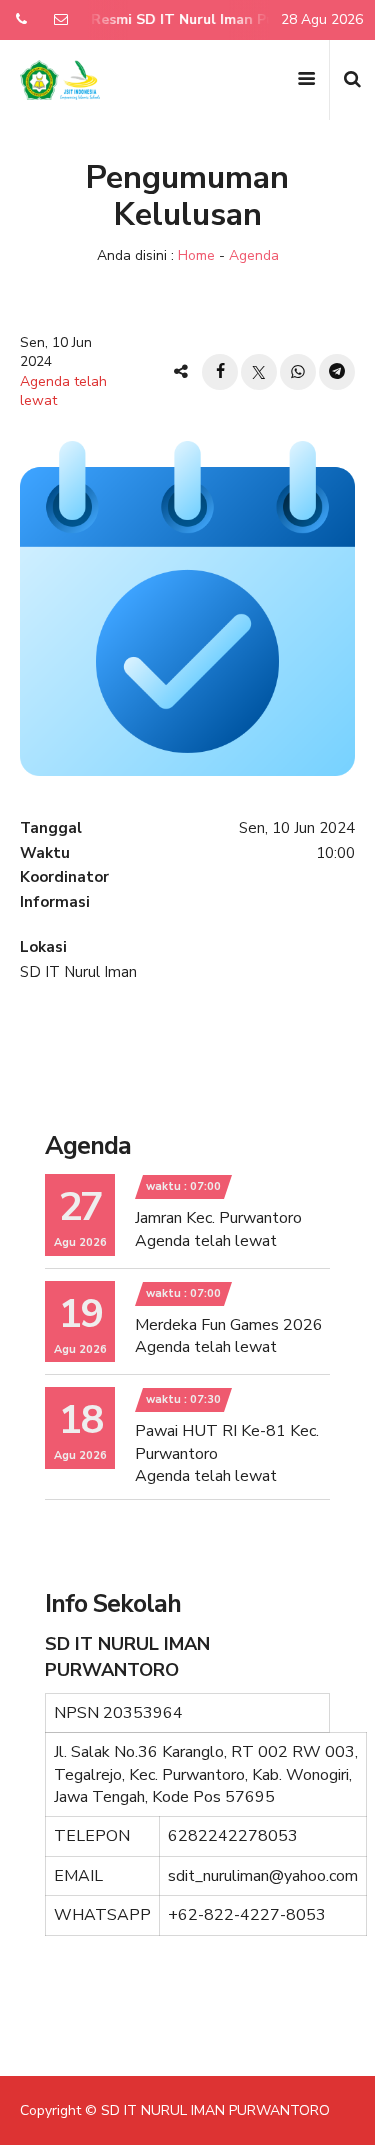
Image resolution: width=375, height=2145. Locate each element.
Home (196, 255)
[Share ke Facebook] (220, 372)
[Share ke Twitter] (259, 372)
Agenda (254, 255)
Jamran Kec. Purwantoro (218, 1218)
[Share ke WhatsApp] (298, 372)
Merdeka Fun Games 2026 (229, 1325)
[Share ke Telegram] (337, 372)
